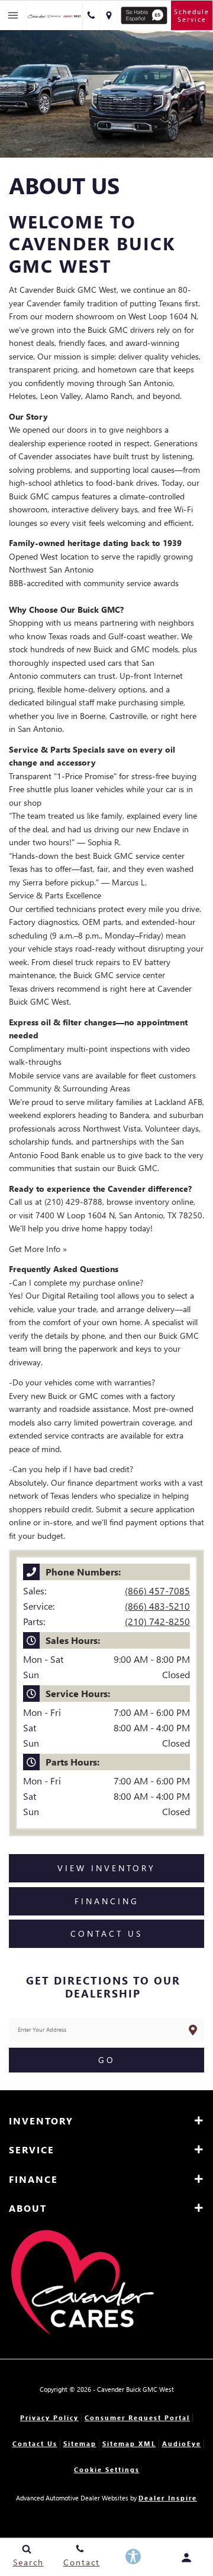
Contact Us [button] (106, 1933)
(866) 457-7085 (157, 1591)
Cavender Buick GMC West (135, 2389)
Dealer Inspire (168, 2498)
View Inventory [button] (106, 1868)
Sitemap (80, 2443)
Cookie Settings (107, 2469)
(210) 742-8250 (157, 1621)
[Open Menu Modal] (13, 15)
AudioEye (182, 2443)
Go (107, 2060)
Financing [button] (107, 1901)
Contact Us (35, 2443)
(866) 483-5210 (157, 1606)
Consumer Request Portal (137, 2418)
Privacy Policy (49, 2418)
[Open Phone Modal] (91, 15)
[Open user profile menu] (186, 2558)
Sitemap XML (129, 2443)
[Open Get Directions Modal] (109, 15)
